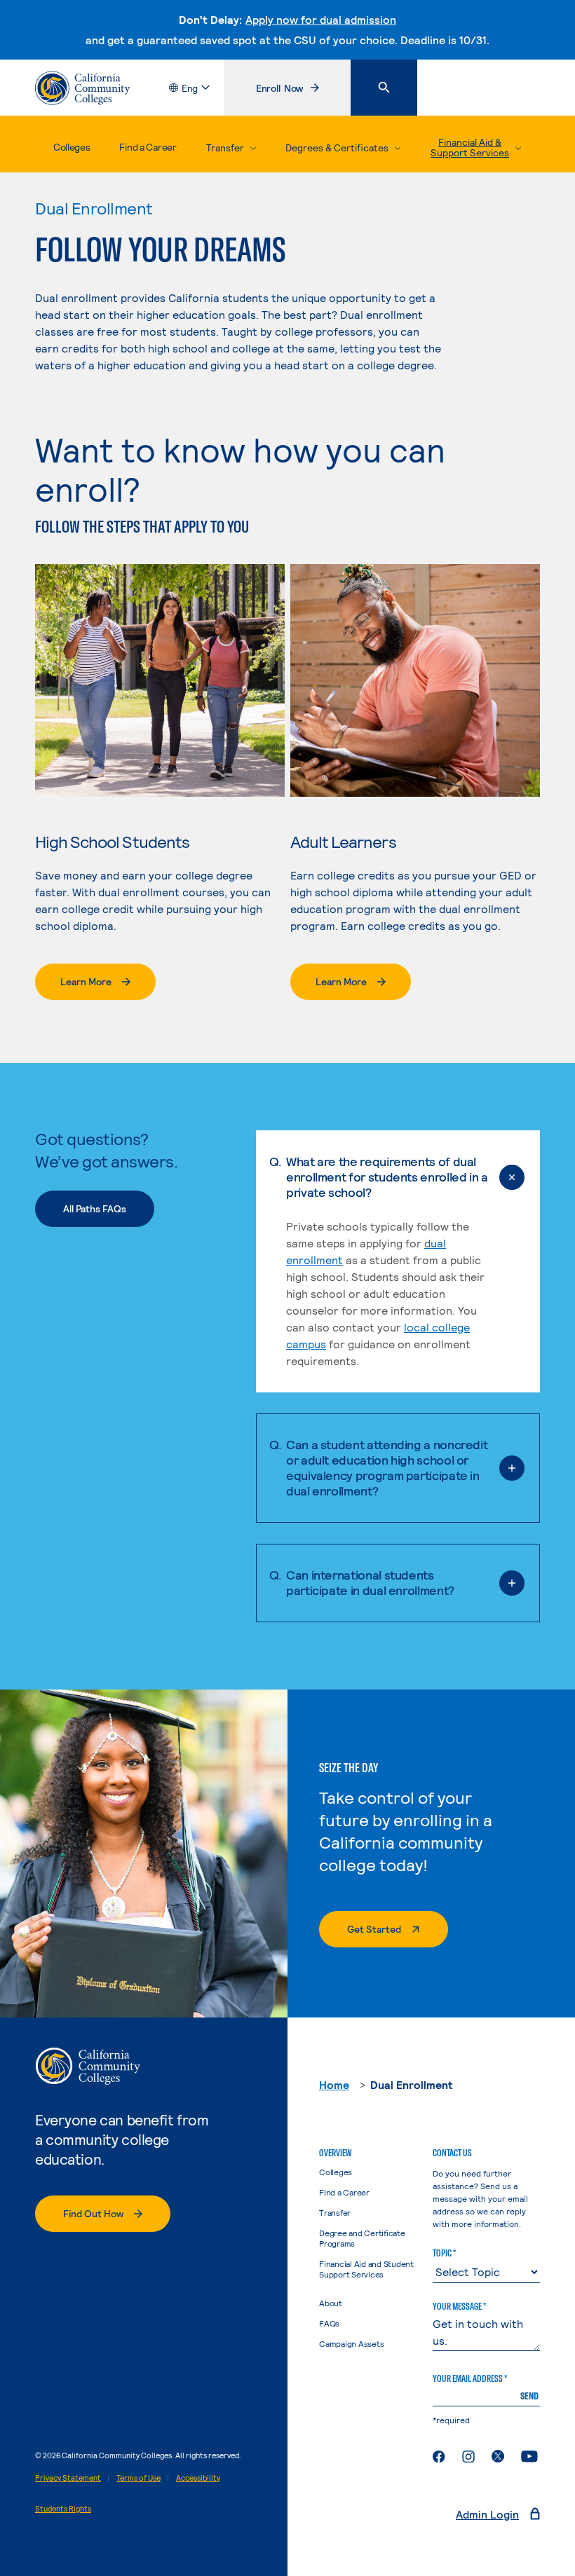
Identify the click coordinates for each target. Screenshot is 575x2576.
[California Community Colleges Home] (82, 88)
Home (334, 2084)
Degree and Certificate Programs (362, 2238)
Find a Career (148, 147)
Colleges (72, 147)
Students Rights (63, 2508)
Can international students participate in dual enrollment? (370, 1582)
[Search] (384, 88)
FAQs (329, 2323)
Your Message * (459, 2306)
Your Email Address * (470, 2378)
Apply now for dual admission (321, 19)
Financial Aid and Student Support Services (366, 2269)
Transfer (335, 2212)
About (331, 2303)
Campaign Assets (351, 2343)
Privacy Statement (68, 2478)
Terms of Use (138, 2478)
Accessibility (198, 2478)
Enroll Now (303, 91)
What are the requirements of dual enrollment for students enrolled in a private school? (387, 1177)
